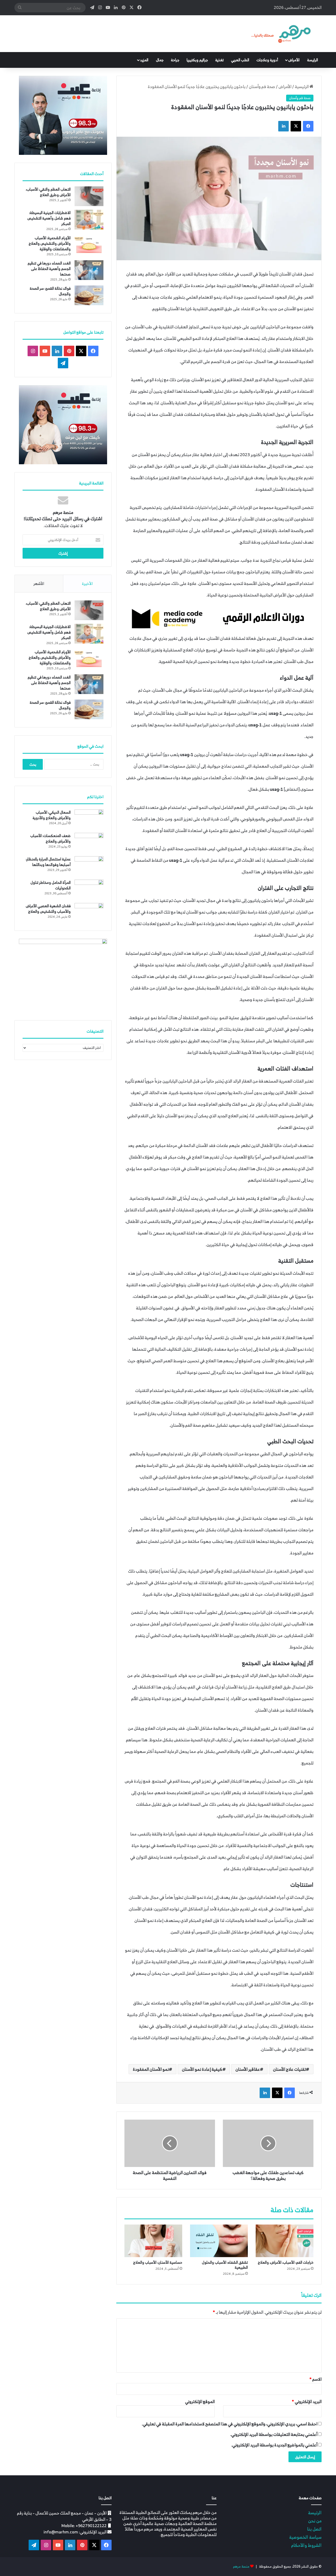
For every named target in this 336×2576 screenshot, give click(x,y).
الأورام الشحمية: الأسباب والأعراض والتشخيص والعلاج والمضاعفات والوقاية (50, 243)
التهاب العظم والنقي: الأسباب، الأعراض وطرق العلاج (48, 192)
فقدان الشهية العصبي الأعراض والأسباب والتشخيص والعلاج (48, 909)
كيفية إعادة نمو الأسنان (202, 2069)
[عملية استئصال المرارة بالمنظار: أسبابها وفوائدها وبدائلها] (89, 866)
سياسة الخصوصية (305, 2537)
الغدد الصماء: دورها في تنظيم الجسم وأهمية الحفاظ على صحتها (49, 269)
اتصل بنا (314, 2529)
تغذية (219, 60)
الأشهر (39, 583)
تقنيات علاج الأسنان (289, 2069)
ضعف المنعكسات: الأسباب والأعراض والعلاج (50, 838)
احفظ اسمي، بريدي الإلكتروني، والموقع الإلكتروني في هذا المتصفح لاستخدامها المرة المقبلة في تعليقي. (230, 2424)
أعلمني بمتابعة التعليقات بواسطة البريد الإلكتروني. (274, 2434)
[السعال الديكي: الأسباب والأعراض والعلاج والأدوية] (89, 819)
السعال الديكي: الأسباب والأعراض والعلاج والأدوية (52, 815)
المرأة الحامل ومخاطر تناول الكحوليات (51, 885)
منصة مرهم (241, 2566)
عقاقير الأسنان (248, 2069)
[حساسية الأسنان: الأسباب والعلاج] (153, 2241)
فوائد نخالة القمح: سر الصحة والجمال (50, 291)
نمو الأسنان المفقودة (151, 2069)
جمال (160, 60)
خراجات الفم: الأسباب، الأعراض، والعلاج (286, 2262)
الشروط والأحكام (306, 2545)
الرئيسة (313, 60)
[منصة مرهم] (281, 34)
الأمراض (294, 60)
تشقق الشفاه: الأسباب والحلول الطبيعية (225, 2265)
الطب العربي (240, 60)
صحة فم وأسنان (262, 86)
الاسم (316, 2379)
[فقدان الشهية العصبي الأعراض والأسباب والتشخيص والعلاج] (89, 913)
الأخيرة (87, 583)
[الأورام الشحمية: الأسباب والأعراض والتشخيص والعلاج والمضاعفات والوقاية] (89, 245)
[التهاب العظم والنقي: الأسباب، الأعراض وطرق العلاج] (89, 196)
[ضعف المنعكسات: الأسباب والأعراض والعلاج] (89, 843)
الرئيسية (302, 86)
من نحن (315, 2521)
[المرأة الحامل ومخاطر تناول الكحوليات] (89, 889)
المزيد (144, 60)
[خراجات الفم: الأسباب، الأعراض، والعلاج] (285, 2241)
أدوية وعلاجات (267, 60)
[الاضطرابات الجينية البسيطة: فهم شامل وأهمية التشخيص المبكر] (89, 220)
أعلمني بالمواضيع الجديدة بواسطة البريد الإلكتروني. (274, 2445)
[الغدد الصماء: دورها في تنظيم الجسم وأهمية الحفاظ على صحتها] (89, 270)
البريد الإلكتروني (307, 2401)
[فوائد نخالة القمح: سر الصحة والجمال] (89, 295)
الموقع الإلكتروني (200, 2401)
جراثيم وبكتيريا (197, 60)
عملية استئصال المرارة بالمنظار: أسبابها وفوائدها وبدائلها (48, 862)
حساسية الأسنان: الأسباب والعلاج (158, 2262)
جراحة (175, 60)
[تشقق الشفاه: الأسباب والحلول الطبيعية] (219, 2241)
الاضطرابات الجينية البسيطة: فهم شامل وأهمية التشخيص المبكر (49, 218)
